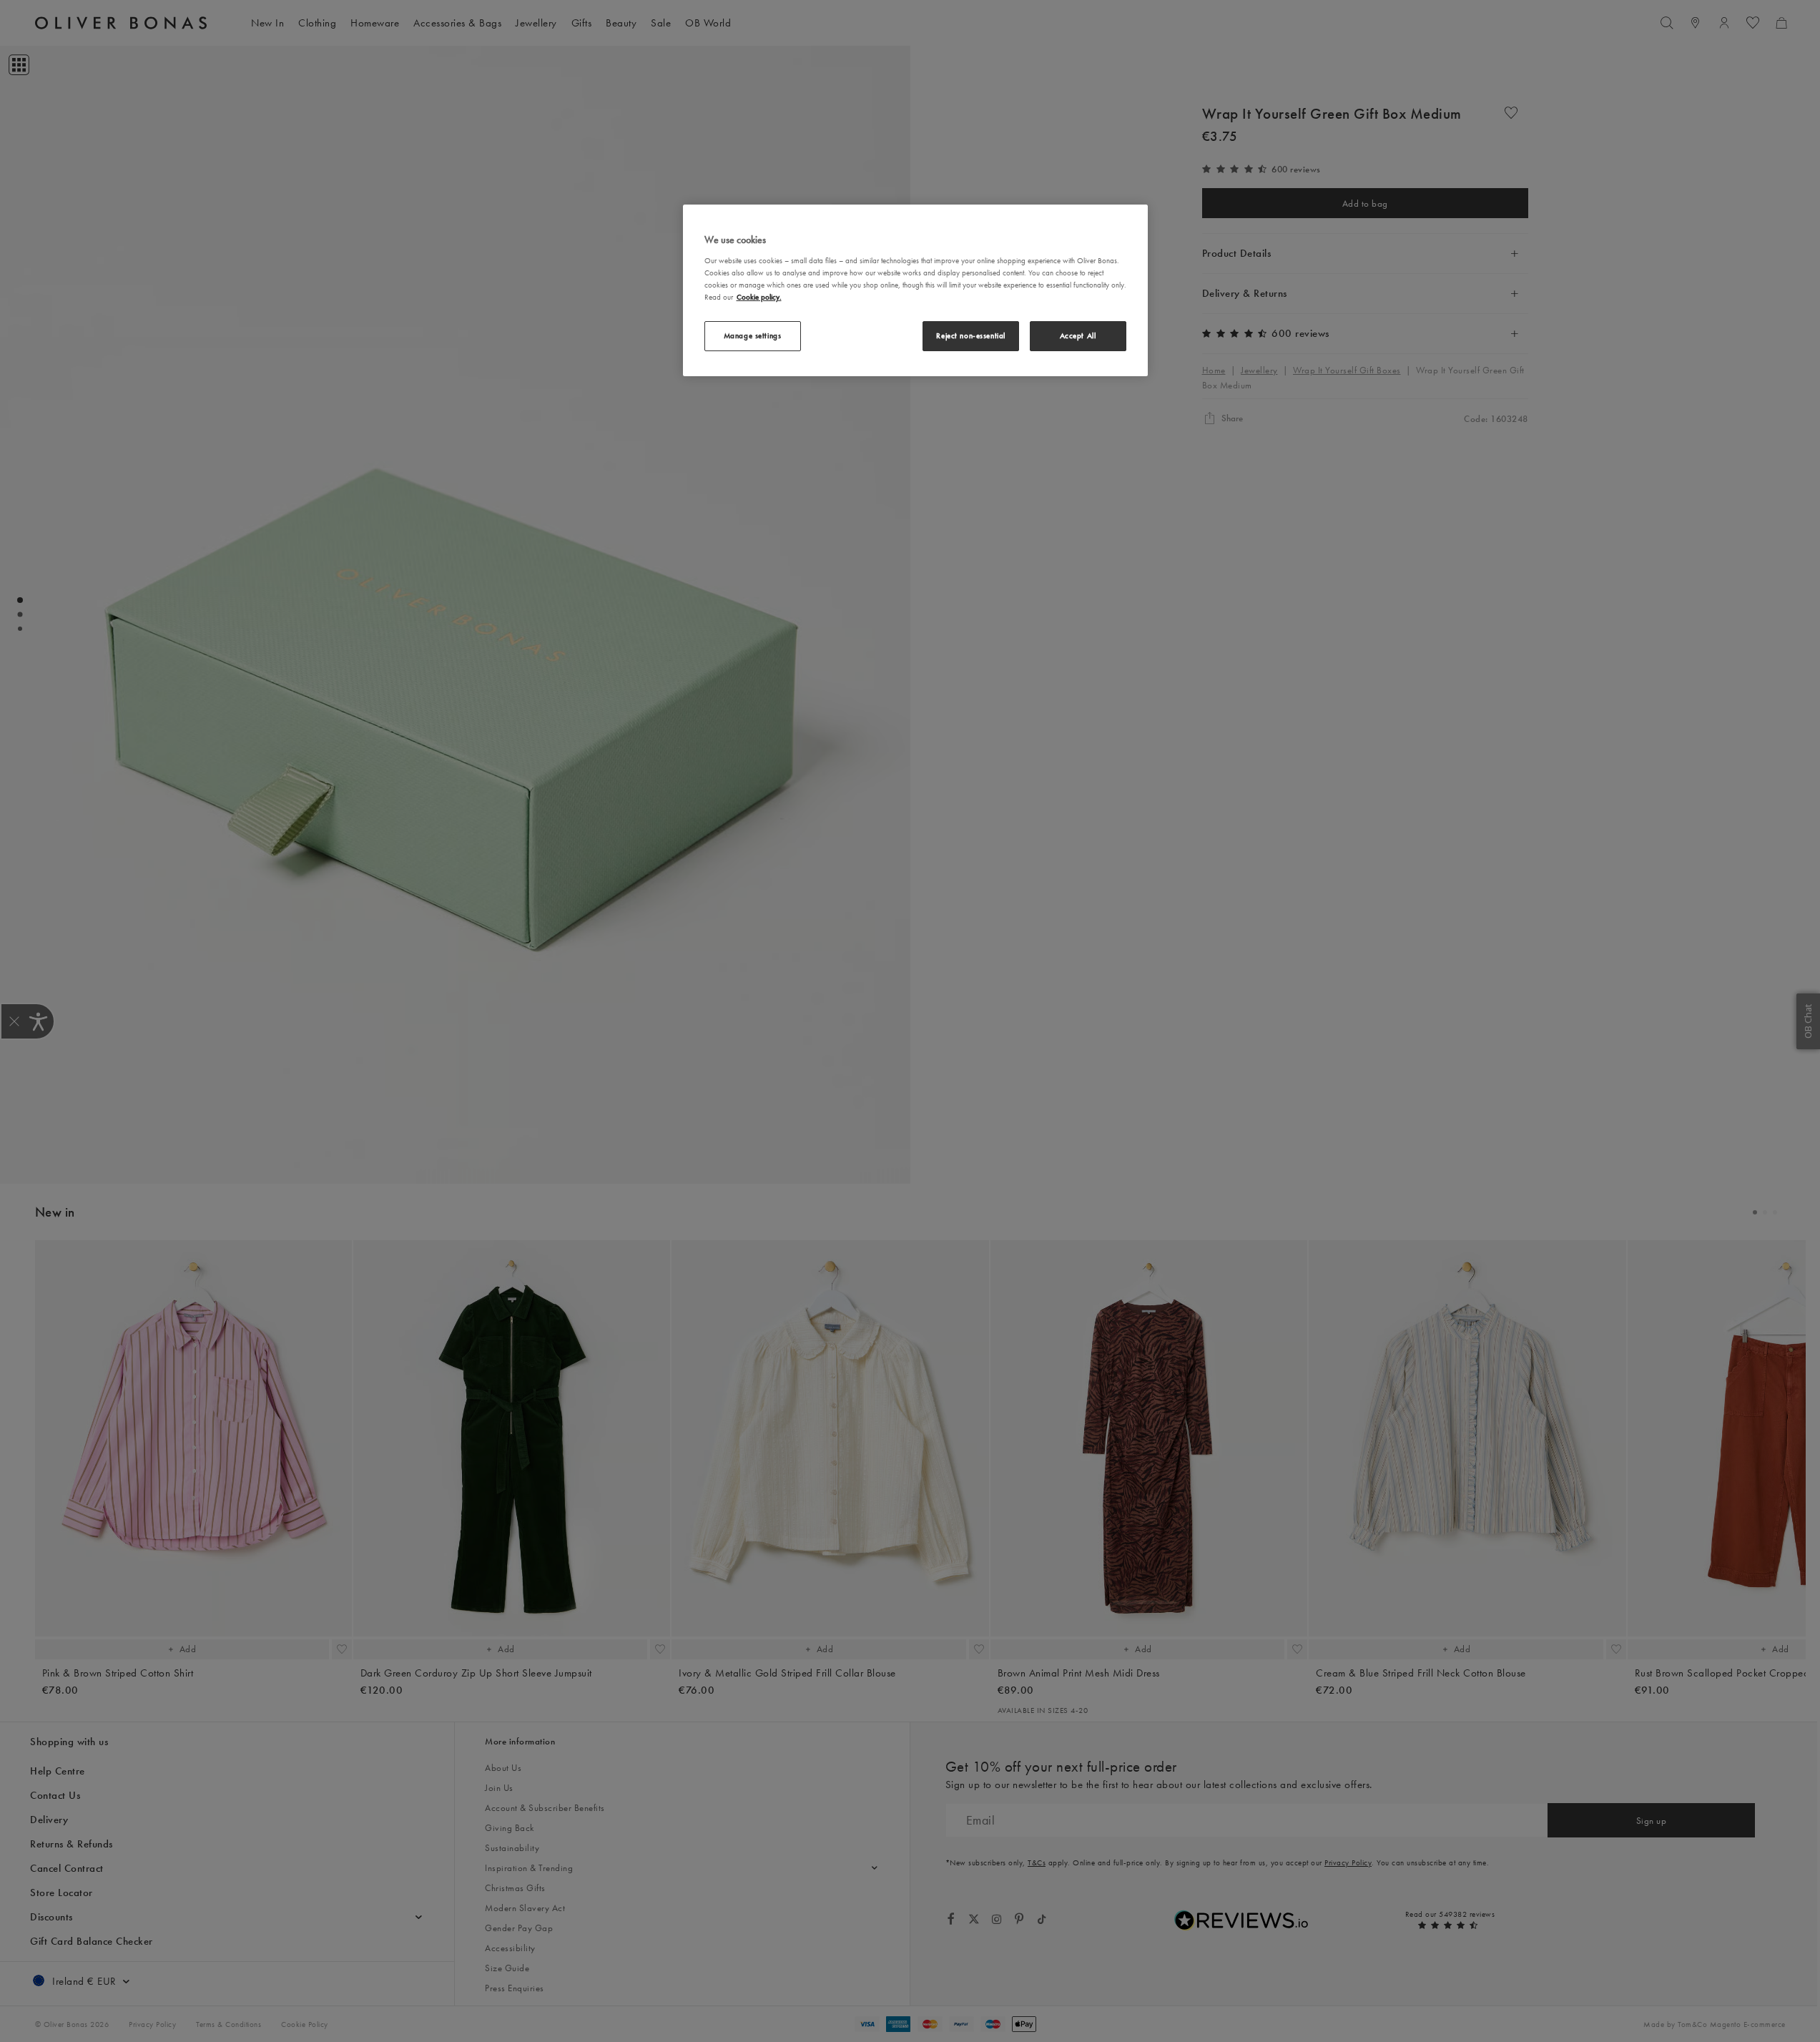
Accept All (1078, 335)
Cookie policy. (759, 296)
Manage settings (753, 335)
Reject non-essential (970, 335)
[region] (915, 290)
